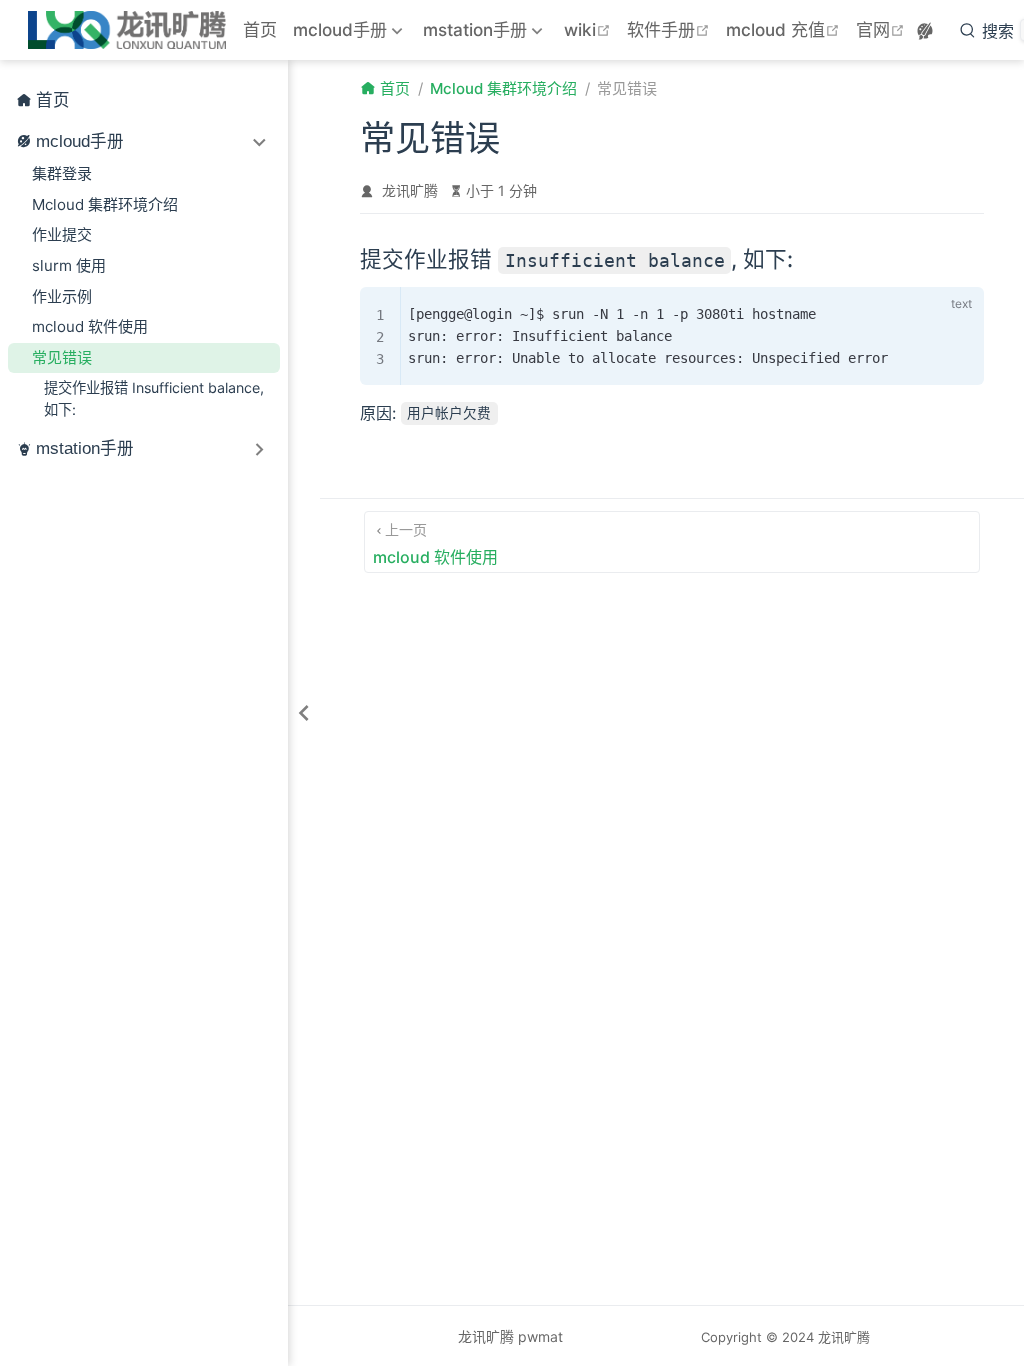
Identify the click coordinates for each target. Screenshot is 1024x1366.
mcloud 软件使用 (90, 326)
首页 (260, 29)
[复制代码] (924, 307)
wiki (589, 29)
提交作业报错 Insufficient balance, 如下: (154, 398)
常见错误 (62, 357)
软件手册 (670, 29)
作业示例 (62, 296)
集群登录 (62, 173)
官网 (882, 29)
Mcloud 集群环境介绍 (105, 204)
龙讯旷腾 (410, 190)
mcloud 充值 (785, 29)
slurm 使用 (69, 265)
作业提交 (62, 234)
